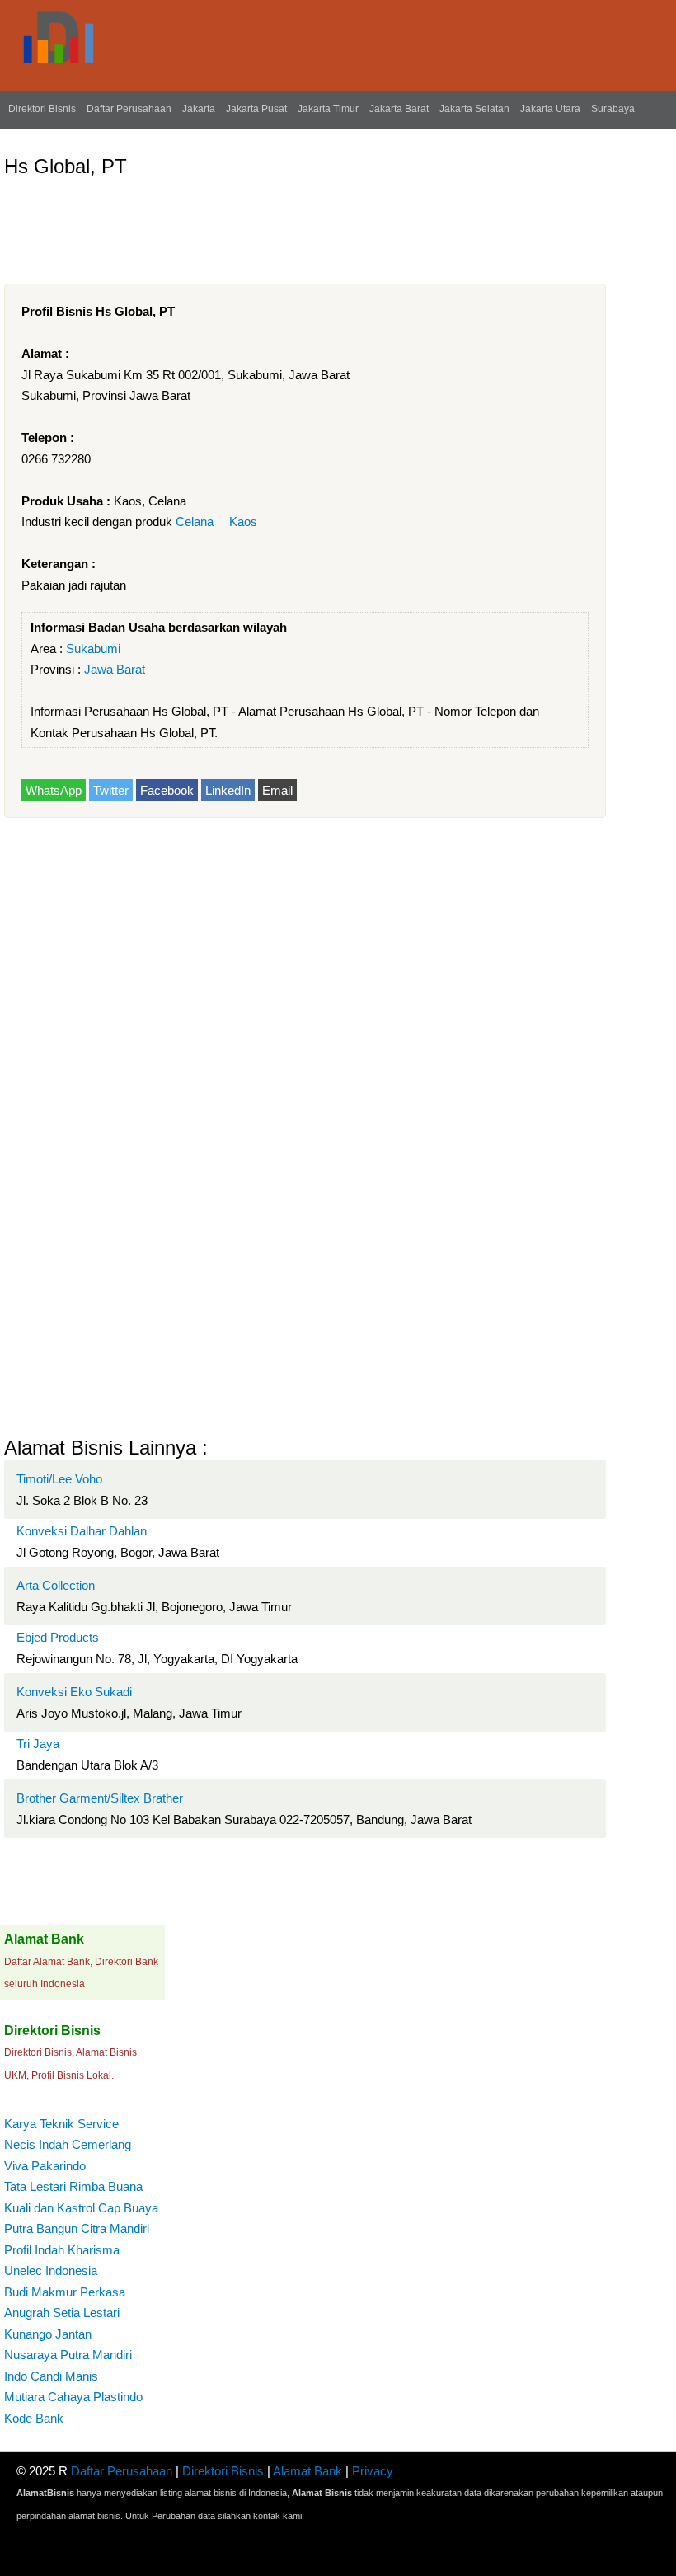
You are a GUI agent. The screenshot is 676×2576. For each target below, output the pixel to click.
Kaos (243, 522)
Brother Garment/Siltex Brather (100, 1798)
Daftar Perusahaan (129, 109)
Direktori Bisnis (42, 109)
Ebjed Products (58, 1637)
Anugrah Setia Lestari (62, 2313)
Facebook (167, 790)
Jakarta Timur (328, 109)
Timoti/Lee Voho (59, 1479)
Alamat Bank (307, 2471)
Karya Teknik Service (61, 2124)
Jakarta (199, 109)
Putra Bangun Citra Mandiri (77, 2228)
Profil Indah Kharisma (62, 2250)
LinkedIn (228, 790)
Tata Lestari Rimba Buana (73, 2186)
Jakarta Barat (399, 109)
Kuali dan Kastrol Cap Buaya (81, 2208)
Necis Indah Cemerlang (68, 2144)
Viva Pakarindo (45, 2166)
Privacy (373, 2471)
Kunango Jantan (48, 2334)
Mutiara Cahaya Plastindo (73, 2397)
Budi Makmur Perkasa (65, 2292)
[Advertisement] (304, 224)
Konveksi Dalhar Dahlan (82, 1531)
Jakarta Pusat (256, 109)
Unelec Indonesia (51, 2270)
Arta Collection (56, 1585)
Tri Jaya (38, 1744)
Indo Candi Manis (51, 2376)
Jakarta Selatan (474, 109)
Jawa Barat (115, 669)
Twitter (111, 790)
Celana (195, 522)
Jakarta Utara (550, 109)
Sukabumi (93, 649)
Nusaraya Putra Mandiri (68, 2355)
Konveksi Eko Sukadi (74, 1692)
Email (277, 790)
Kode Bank (34, 2418)
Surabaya (613, 109)
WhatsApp (54, 790)
